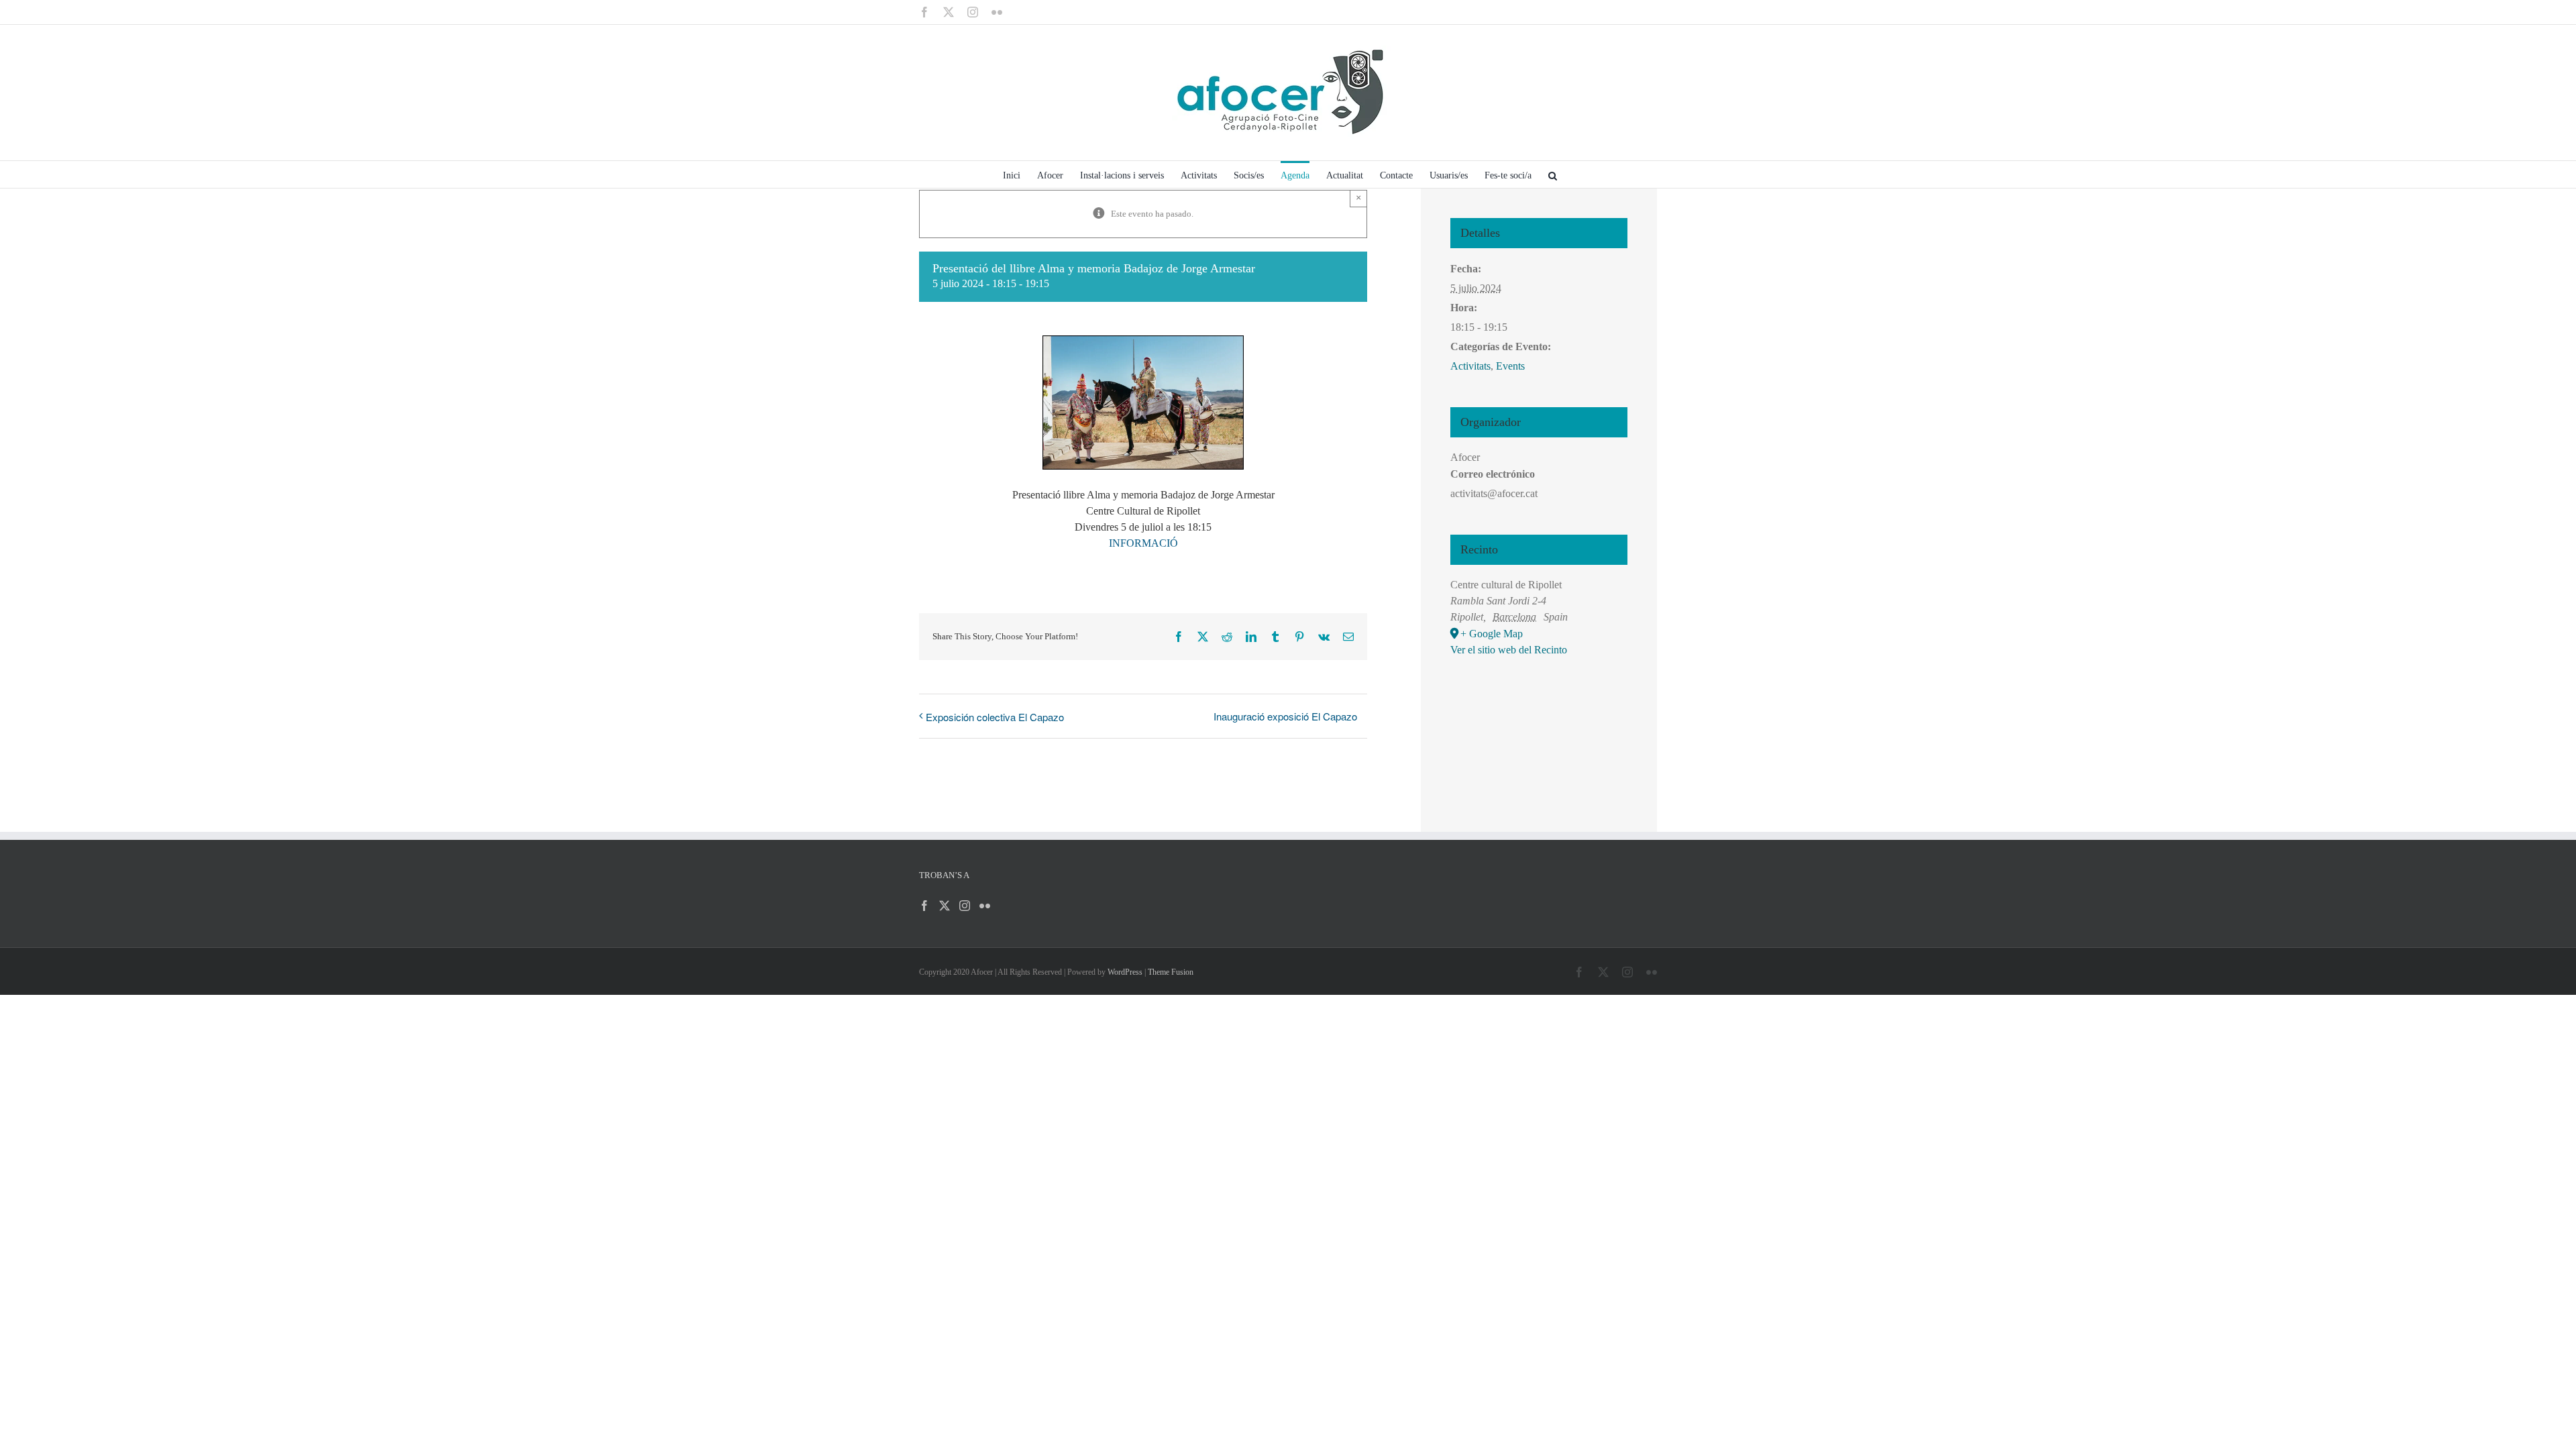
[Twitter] (945, 906)
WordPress (1125, 972)
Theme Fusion (1171, 972)
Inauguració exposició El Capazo (1285, 716)
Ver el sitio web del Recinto (1509, 650)
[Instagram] (965, 906)
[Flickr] (985, 906)
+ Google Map (1492, 634)
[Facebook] (924, 906)
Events (1510, 366)
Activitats (1470, 366)
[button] (1553, 174)
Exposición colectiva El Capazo (995, 717)
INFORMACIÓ (1143, 543)
